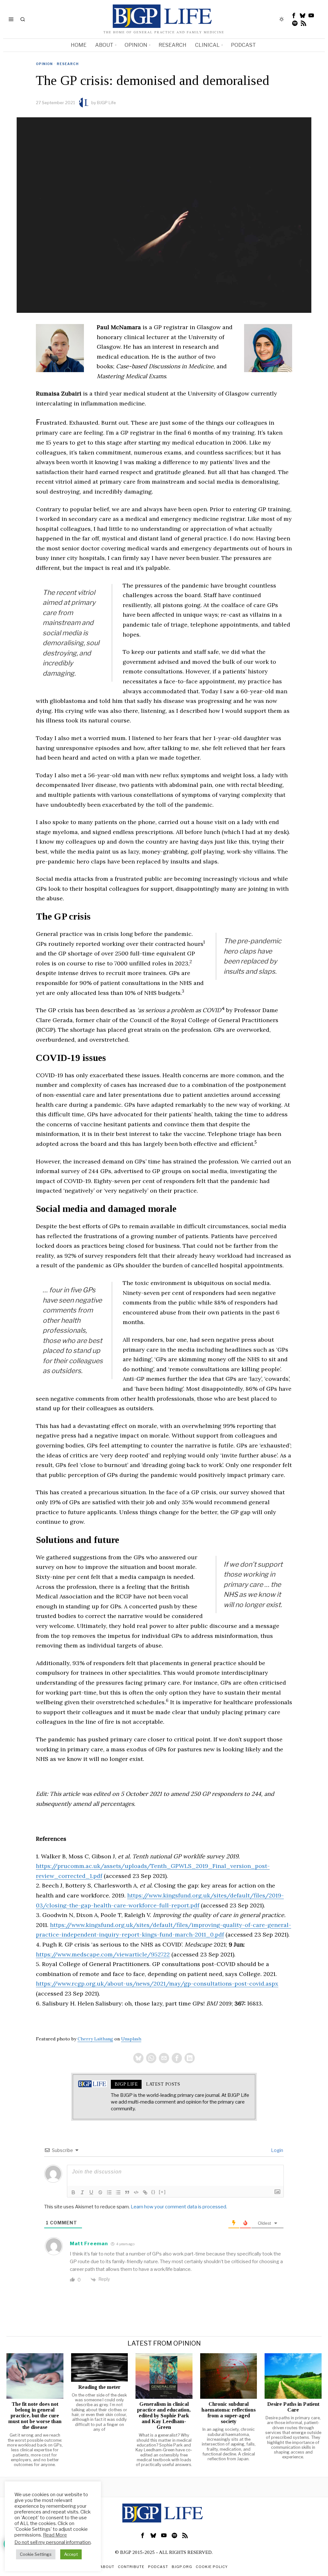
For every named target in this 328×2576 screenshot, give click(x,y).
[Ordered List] (109, 2192)
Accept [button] (71, 2554)
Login (277, 2150)
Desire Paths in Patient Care (293, 2407)
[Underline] (91, 2192)
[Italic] (82, 2192)
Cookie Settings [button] (36, 2554)
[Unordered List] (118, 2192)
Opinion (44, 64)
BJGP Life (107, 103)
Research (68, 64)
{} (153, 2192)
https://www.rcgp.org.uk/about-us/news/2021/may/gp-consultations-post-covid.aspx (157, 1984)
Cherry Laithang (95, 2039)
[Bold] (73, 2192)
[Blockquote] (127, 2192)
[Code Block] (136, 2192)
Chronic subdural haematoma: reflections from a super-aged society (229, 2413)
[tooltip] (294, 15)
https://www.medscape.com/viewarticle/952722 (103, 1954)
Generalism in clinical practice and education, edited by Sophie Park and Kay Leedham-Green (164, 2416)
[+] (162, 2192)
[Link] (145, 2192)
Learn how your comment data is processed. (179, 2207)
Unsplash (131, 2039)
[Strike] (100, 2192)
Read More (55, 2535)
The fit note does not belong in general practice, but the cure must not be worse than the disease (35, 2416)
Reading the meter (99, 2387)
